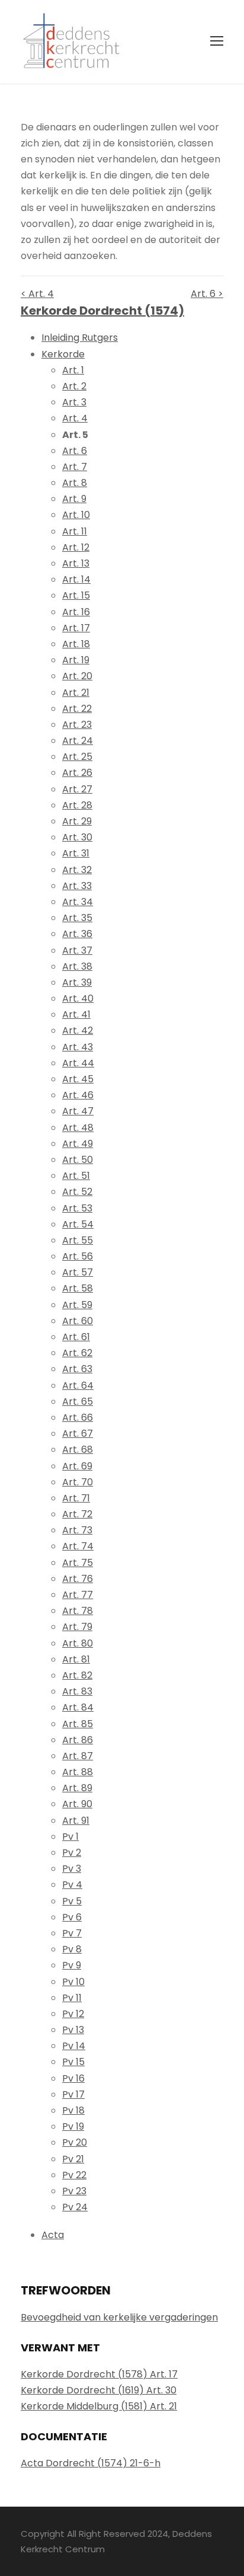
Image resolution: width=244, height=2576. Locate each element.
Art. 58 (78, 1288)
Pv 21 (73, 2159)
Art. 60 (78, 1321)
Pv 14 (74, 2046)
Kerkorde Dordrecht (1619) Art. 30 (99, 2390)
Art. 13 (76, 563)
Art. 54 (78, 1224)
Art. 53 (77, 1208)
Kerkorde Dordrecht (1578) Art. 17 (99, 2374)
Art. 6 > (207, 294)
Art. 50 (78, 1160)
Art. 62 (77, 1353)
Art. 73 (77, 1530)
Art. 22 (77, 709)
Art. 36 (77, 934)
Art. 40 (78, 998)
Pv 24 (75, 2207)
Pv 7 (72, 1933)
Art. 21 (76, 693)
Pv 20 (75, 2142)
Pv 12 (73, 2014)
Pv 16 (73, 2078)
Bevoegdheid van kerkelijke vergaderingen (119, 2317)
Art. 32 (77, 870)
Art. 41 (76, 1014)
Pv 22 (74, 2175)
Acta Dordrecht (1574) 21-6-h (91, 2463)
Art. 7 (75, 467)
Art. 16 (76, 612)
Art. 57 (78, 1272)
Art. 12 (76, 547)
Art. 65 (78, 1402)
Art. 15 (76, 595)
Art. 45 (78, 1079)
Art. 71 (76, 1498)
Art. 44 (78, 1063)
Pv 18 (73, 2110)
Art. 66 (78, 1418)
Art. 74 (78, 1546)
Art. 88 (78, 1772)
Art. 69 (77, 1466)
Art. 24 (78, 741)
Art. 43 (78, 1047)
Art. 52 (77, 1192)
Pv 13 (73, 2030)
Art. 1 (73, 370)
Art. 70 (78, 1482)
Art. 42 (78, 1030)
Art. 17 (76, 628)
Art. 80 (78, 1643)
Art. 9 (74, 499)
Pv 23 (74, 2191)
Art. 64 (78, 1386)
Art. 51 (76, 1176)
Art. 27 (77, 789)
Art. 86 (78, 1740)
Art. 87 (78, 1756)
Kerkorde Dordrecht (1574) (102, 311)
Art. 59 (77, 1305)
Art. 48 (78, 1128)
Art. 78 (78, 1611)
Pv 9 (72, 1965)
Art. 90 (77, 1804)
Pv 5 (72, 1901)
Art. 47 (78, 1111)
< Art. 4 (37, 294)
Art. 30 (77, 837)
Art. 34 (78, 902)
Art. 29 (77, 821)
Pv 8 (72, 1949)
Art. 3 (74, 402)
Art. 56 (78, 1256)
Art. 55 (78, 1240)
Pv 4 (72, 1885)
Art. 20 (77, 676)
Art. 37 (77, 950)
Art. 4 (75, 418)
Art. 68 (78, 1450)
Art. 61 (76, 1337)
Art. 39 (77, 982)
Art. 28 (77, 805)
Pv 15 (73, 2062)
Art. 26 (77, 773)
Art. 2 (74, 386)
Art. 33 (77, 886)
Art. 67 (78, 1434)
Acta (53, 2235)
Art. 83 (77, 1691)
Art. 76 (78, 1579)
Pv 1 (70, 1837)
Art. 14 (76, 579)
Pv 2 (72, 1853)
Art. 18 (76, 644)
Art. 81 (76, 1659)
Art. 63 (77, 1369)
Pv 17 (73, 2094)
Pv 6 (72, 1917)
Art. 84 (78, 1707)
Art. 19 (76, 660)
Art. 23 (77, 725)
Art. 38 (77, 966)
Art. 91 (76, 1821)
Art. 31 (76, 853)
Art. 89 (77, 1788)
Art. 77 (78, 1595)
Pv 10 (73, 1982)
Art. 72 (77, 1514)
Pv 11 (72, 1998)
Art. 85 (78, 1724)
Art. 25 (77, 757)
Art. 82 (77, 1675)
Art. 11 (75, 531)
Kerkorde (63, 354)
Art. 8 (75, 483)
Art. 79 (77, 1627)
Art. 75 (78, 1563)
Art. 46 (78, 1095)
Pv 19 (73, 2126)
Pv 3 (72, 1869)
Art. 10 (76, 515)
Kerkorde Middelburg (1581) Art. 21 (99, 2406)
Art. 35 (77, 918)
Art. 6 (75, 451)
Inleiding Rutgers (80, 338)
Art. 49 (78, 1144)
